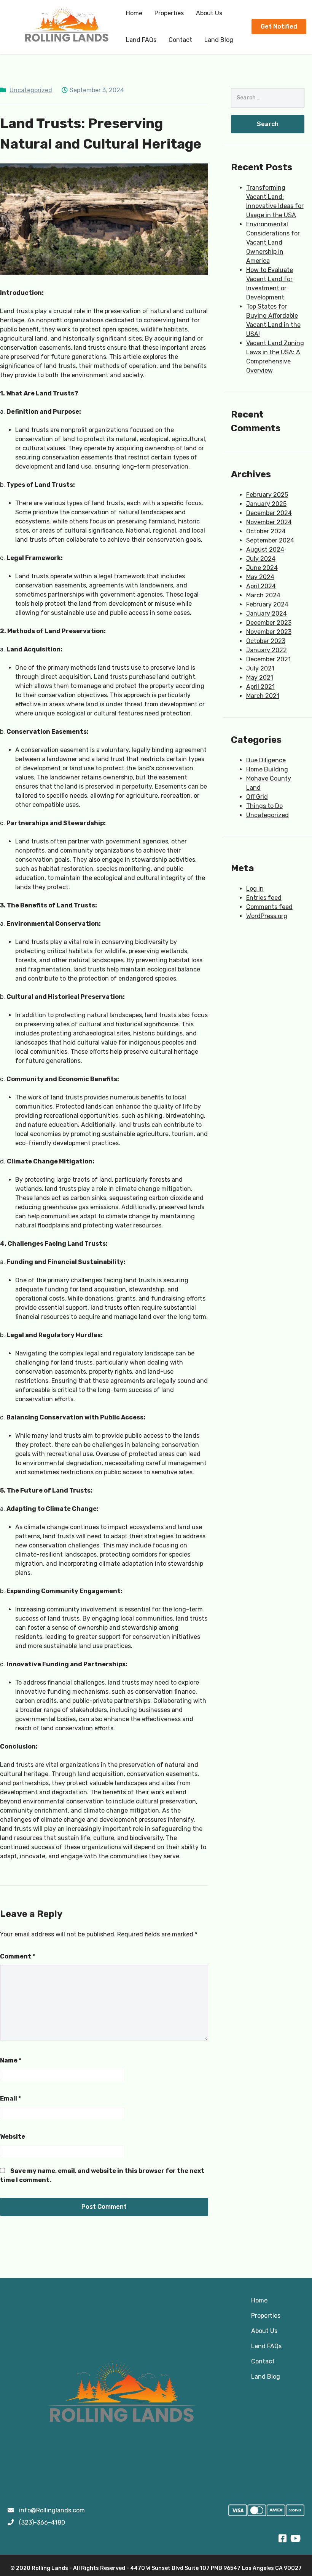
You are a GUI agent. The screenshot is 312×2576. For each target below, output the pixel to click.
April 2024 (261, 586)
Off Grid (257, 797)
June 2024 (262, 568)
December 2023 (269, 623)
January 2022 (267, 650)
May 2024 (260, 577)
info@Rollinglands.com (52, 2510)
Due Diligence (266, 760)
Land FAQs (141, 40)
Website (13, 2137)
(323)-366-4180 (42, 2522)
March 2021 (263, 696)
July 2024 (261, 559)
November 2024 (269, 522)
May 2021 (260, 678)
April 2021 (260, 687)
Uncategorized (31, 90)
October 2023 (266, 641)
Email (10, 2098)
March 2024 (263, 595)
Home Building (267, 769)
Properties (169, 13)
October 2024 (266, 531)
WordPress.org (267, 916)
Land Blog (219, 40)
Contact (180, 40)
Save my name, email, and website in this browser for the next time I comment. (102, 2175)
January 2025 (266, 504)
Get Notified (279, 26)
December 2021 (268, 659)
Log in (255, 889)
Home (134, 13)
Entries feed (264, 898)
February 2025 (267, 495)
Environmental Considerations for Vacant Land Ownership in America (273, 242)
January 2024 (267, 614)
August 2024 (265, 550)
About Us (209, 13)
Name (11, 2060)
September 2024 (270, 540)
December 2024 (269, 513)
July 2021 (260, 668)
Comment (18, 1956)
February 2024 (267, 604)
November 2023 (269, 632)
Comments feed (269, 907)
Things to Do (264, 806)
